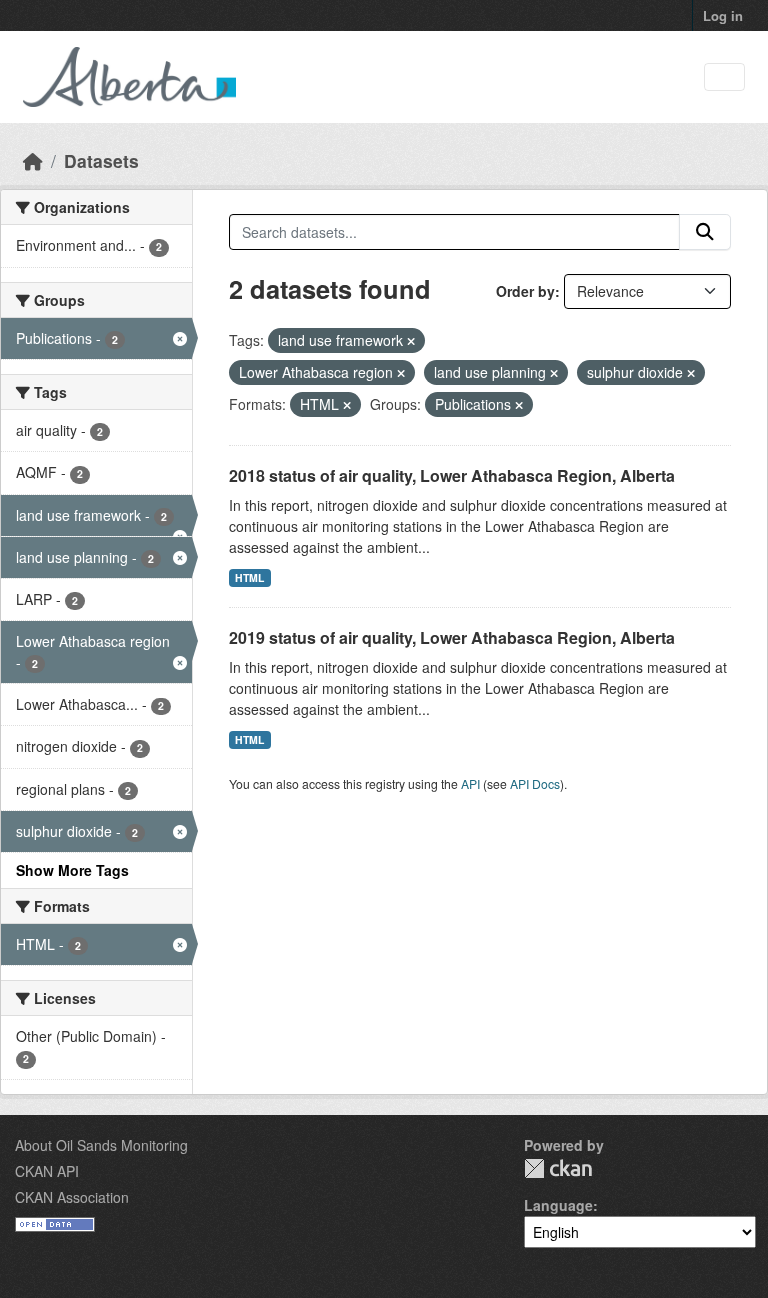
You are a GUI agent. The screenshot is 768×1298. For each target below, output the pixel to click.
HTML (249, 577)
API (470, 783)
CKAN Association (72, 1197)
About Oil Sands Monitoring (101, 1145)
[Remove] (411, 341)
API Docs (535, 783)
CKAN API (47, 1171)
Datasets (101, 160)
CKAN (558, 1168)
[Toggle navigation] (724, 77)
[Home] (33, 160)
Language (558, 1205)
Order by (525, 291)
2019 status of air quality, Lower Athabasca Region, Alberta (452, 637)
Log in (723, 15)
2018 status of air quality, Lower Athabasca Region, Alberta (452, 475)
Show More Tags (72, 870)
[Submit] (705, 232)
